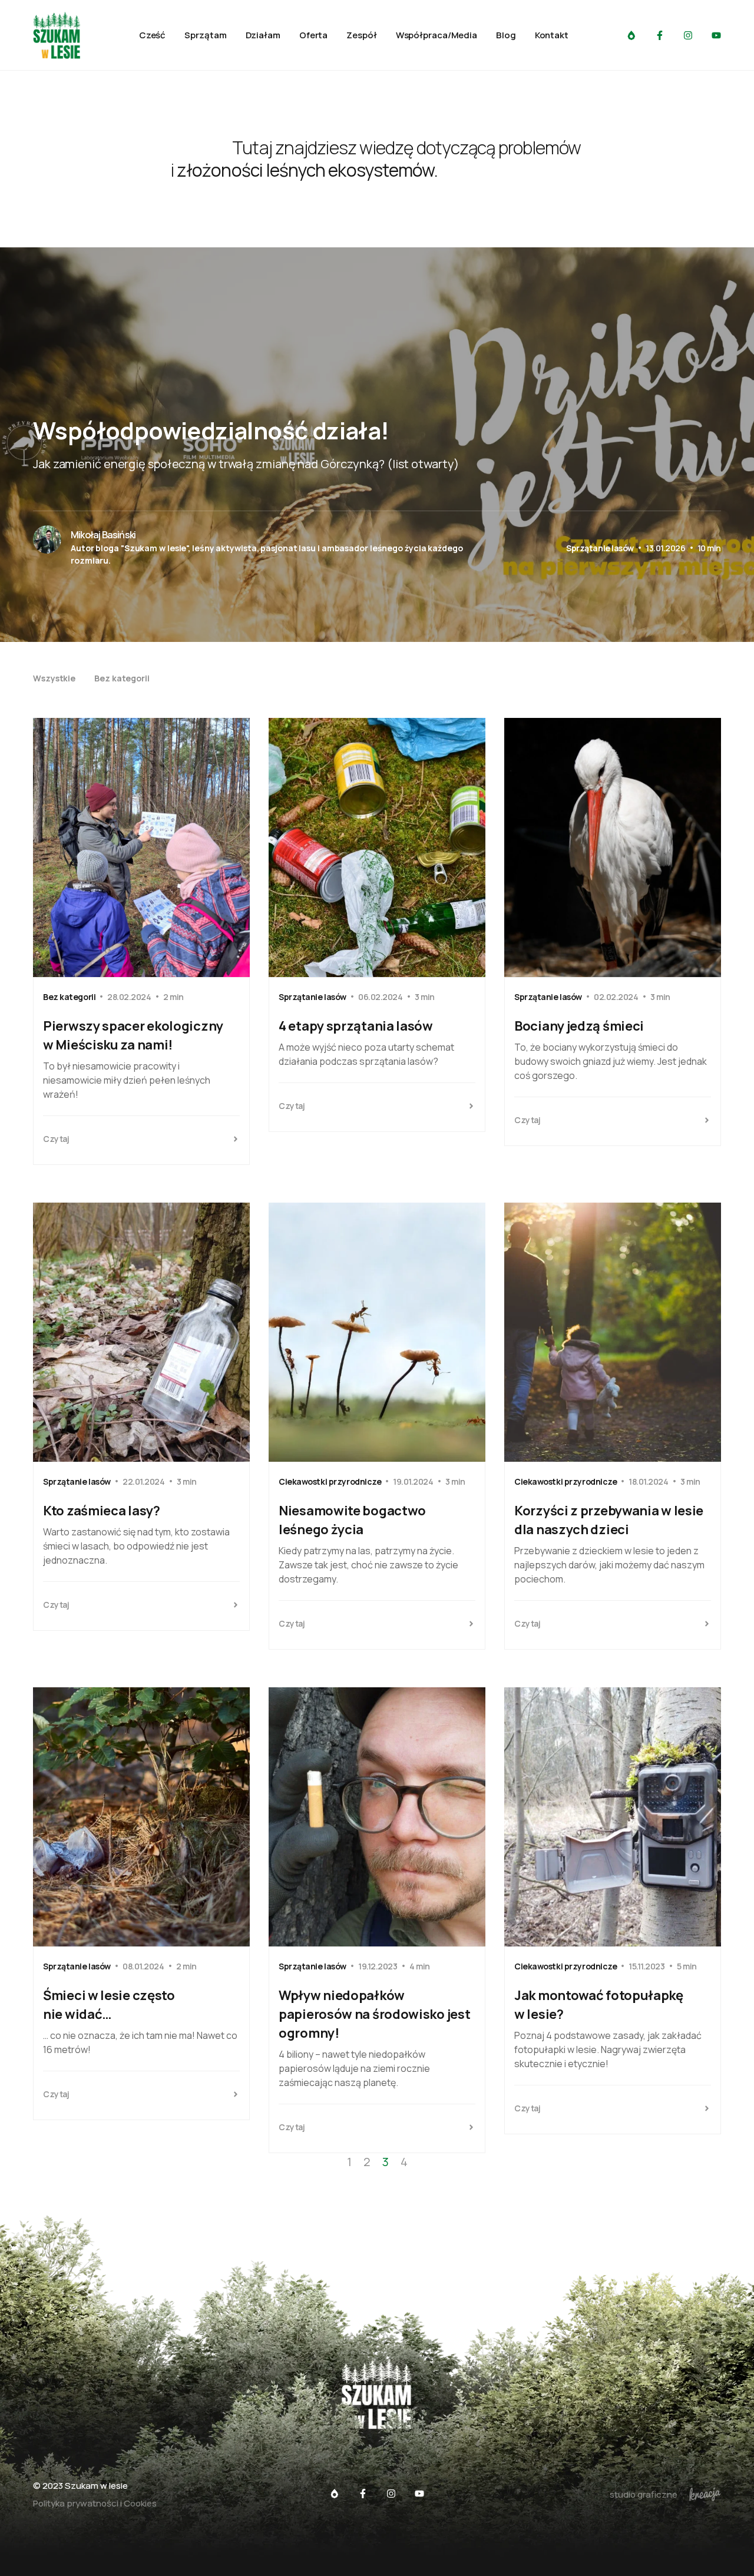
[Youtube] (716, 35)
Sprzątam (205, 35)
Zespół (361, 35)
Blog (506, 35)
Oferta (313, 35)
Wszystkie (54, 678)
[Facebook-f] (660, 35)
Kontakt (552, 35)
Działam (263, 35)
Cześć (153, 35)
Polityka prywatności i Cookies (95, 2503)
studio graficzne (644, 2494)
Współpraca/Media (436, 35)
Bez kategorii (122, 678)
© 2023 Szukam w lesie (80, 2486)
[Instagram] (688, 35)
